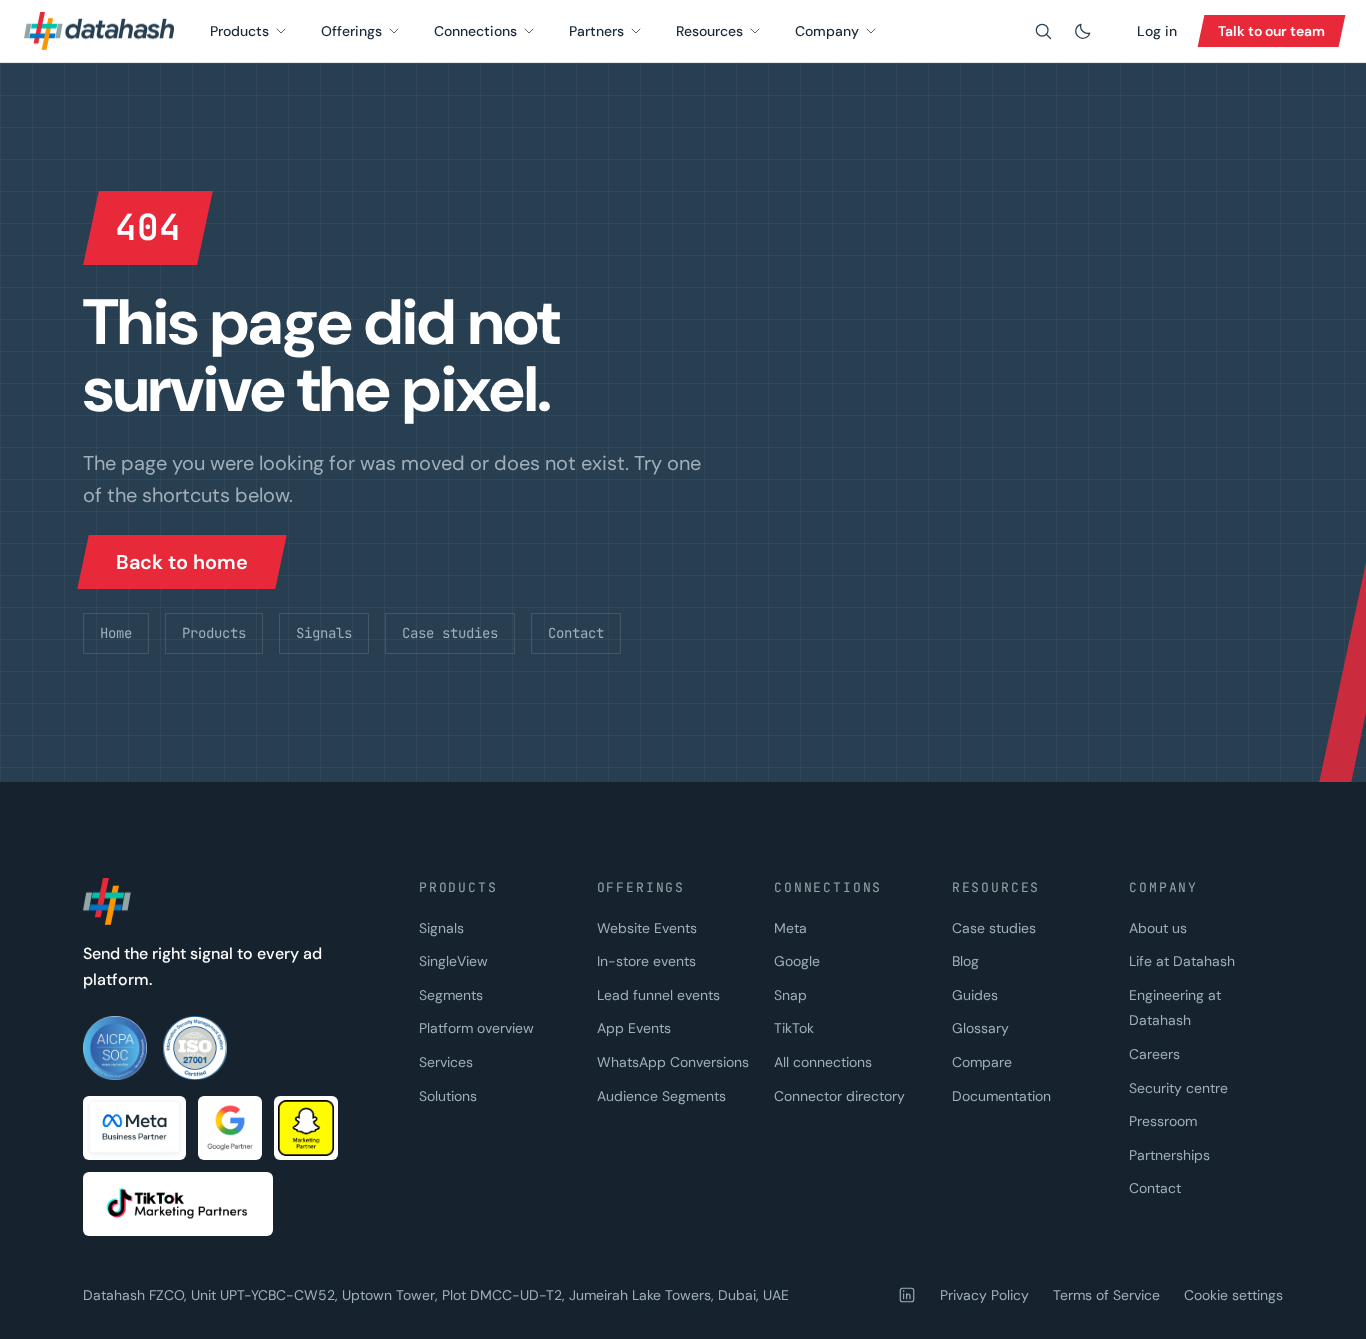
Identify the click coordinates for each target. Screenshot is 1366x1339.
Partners (596, 31)
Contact (576, 633)
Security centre (1178, 1088)
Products (239, 31)
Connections (475, 31)
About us (1158, 928)
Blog (965, 961)
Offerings (351, 31)
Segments (451, 995)
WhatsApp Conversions (673, 1062)
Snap (790, 995)
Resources (709, 31)
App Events (634, 1028)
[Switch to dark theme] (1083, 31)
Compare (982, 1062)
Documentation (1001, 1096)
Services (446, 1062)
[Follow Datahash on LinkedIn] (907, 1295)
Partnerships (1169, 1155)
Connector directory (839, 1096)
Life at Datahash (1182, 961)
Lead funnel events (658, 995)
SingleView (453, 961)
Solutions (448, 1096)
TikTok (794, 1028)
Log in (1157, 31)
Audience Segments (661, 1096)
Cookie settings (1233, 1295)
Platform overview (476, 1028)
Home (116, 633)
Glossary (980, 1028)
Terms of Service (1106, 1295)
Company (827, 31)
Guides (975, 995)
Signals (324, 633)
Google (797, 961)
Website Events (647, 928)
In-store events (646, 961)
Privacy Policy (984, 1295)
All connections (823, 1062)
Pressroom (1163, 1121)
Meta (790, 928)
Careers (1154, 1054)
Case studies (450, 633)
